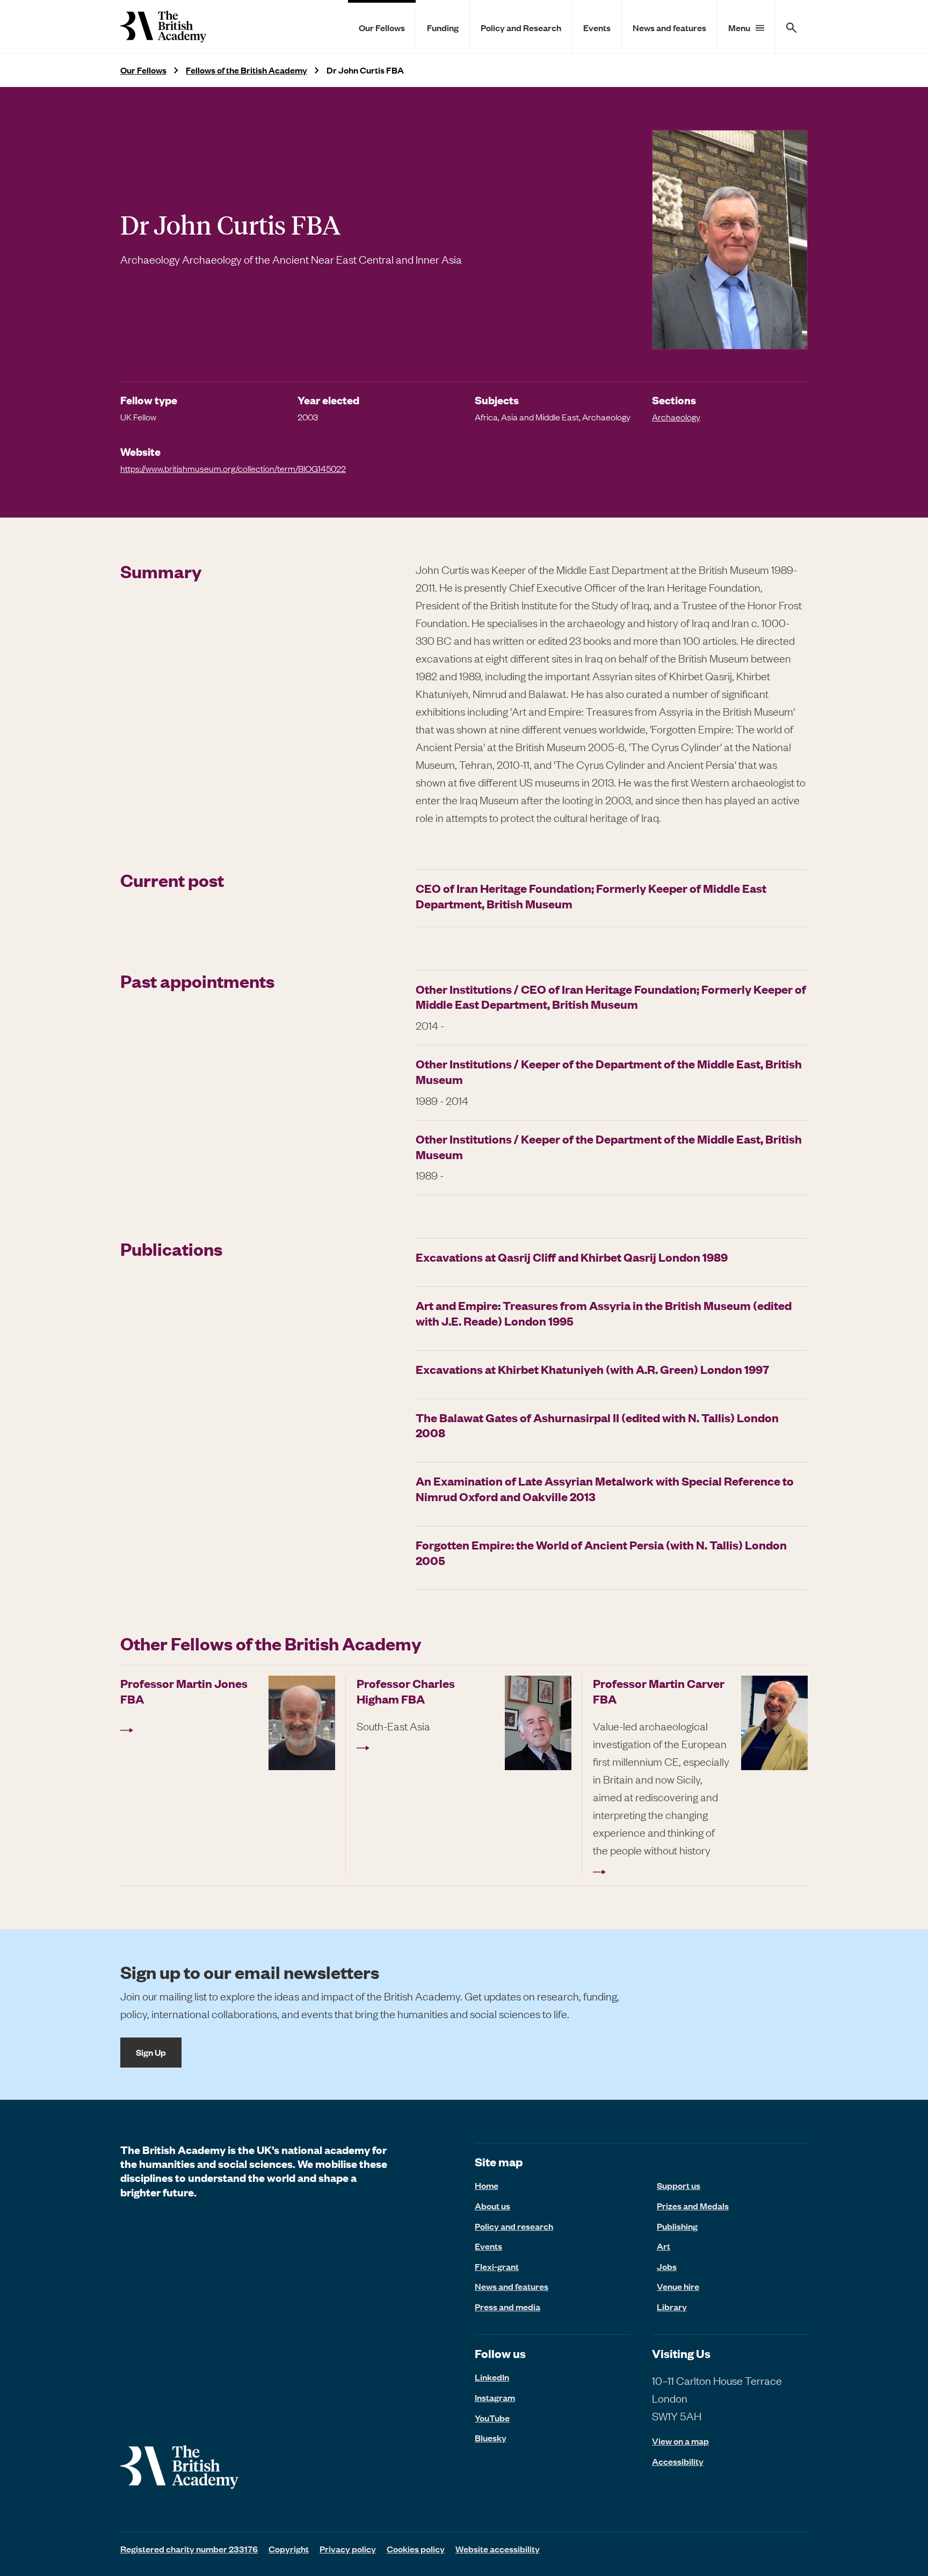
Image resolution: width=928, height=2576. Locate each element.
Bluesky (491, 2437)
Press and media (508, 2306)
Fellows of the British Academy (247, 70)
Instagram (495, 2397)
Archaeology (676, 417)
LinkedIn (492, 2377)
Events (597, 27)
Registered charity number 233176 (189, 2549)
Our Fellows (382, 27)
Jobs (667, 2266)
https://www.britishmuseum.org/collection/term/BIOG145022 (233, 468)
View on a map (680, 2441)
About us (492, 2206)
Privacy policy (348, 2549)
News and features (669, 27)
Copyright (289, 2549)
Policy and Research (521, 27)
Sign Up (151, 2052)
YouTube (492, 2418)
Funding (443, 27)
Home (487, 2185)
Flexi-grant (497, 2266)
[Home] (163, 27)
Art (664, 2246)
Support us (679, 2185)
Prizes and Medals (693, 2206)
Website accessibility (498, 2549)
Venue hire (678, 2286)
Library (672, 2306)
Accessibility (678, 2461)
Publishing (677, 2226)
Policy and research (514, 2226)
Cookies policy (416, 2549)
